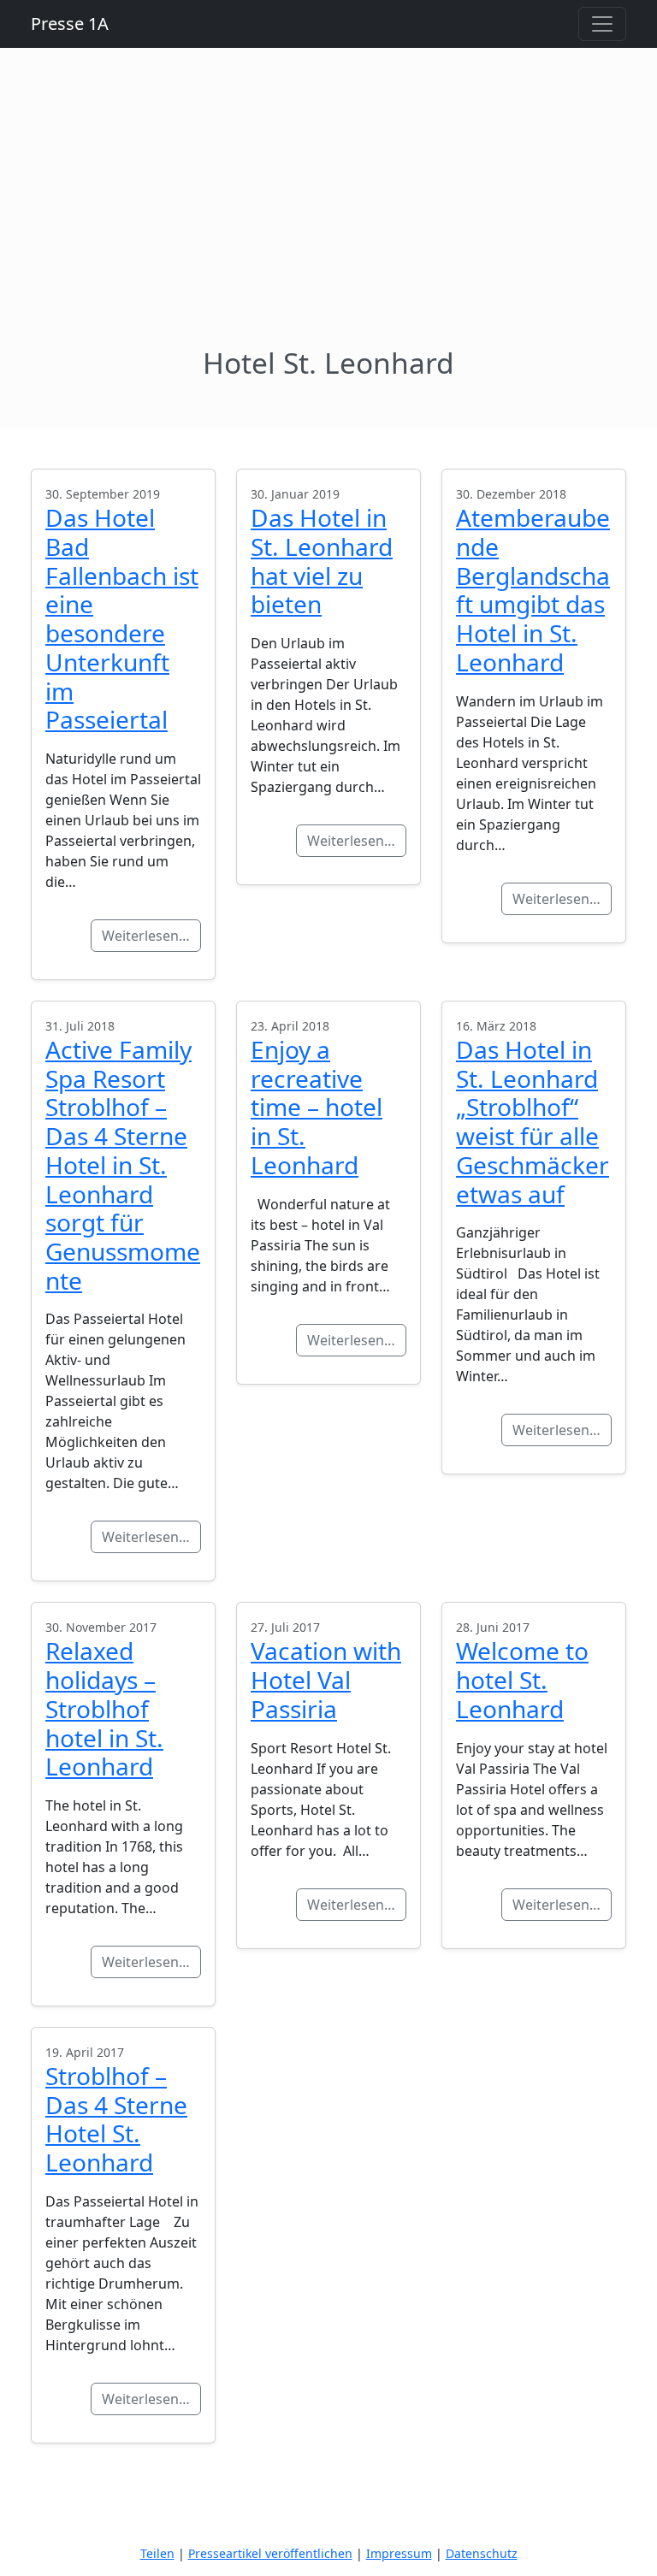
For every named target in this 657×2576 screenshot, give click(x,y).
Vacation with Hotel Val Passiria (326, 1679)
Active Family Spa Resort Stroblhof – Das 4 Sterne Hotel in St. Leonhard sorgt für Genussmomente (123, 1165)
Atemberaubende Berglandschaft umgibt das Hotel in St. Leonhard (533, 590)
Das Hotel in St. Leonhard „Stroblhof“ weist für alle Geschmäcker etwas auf (533, 1122)
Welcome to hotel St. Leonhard (522, 1679)
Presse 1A (70, 24)
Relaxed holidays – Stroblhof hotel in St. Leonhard (104, 1708)
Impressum (399, 2553)
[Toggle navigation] (602, 24)
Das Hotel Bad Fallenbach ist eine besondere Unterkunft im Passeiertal (122, 618)
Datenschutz (482, 2553)
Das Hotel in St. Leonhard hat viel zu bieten (322, 561)
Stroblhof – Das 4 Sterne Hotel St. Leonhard (116, 2119)
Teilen (157, 2553)
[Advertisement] (328, 217)
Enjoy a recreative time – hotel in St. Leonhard (317, 1107)
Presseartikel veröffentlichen (270, 2553)
